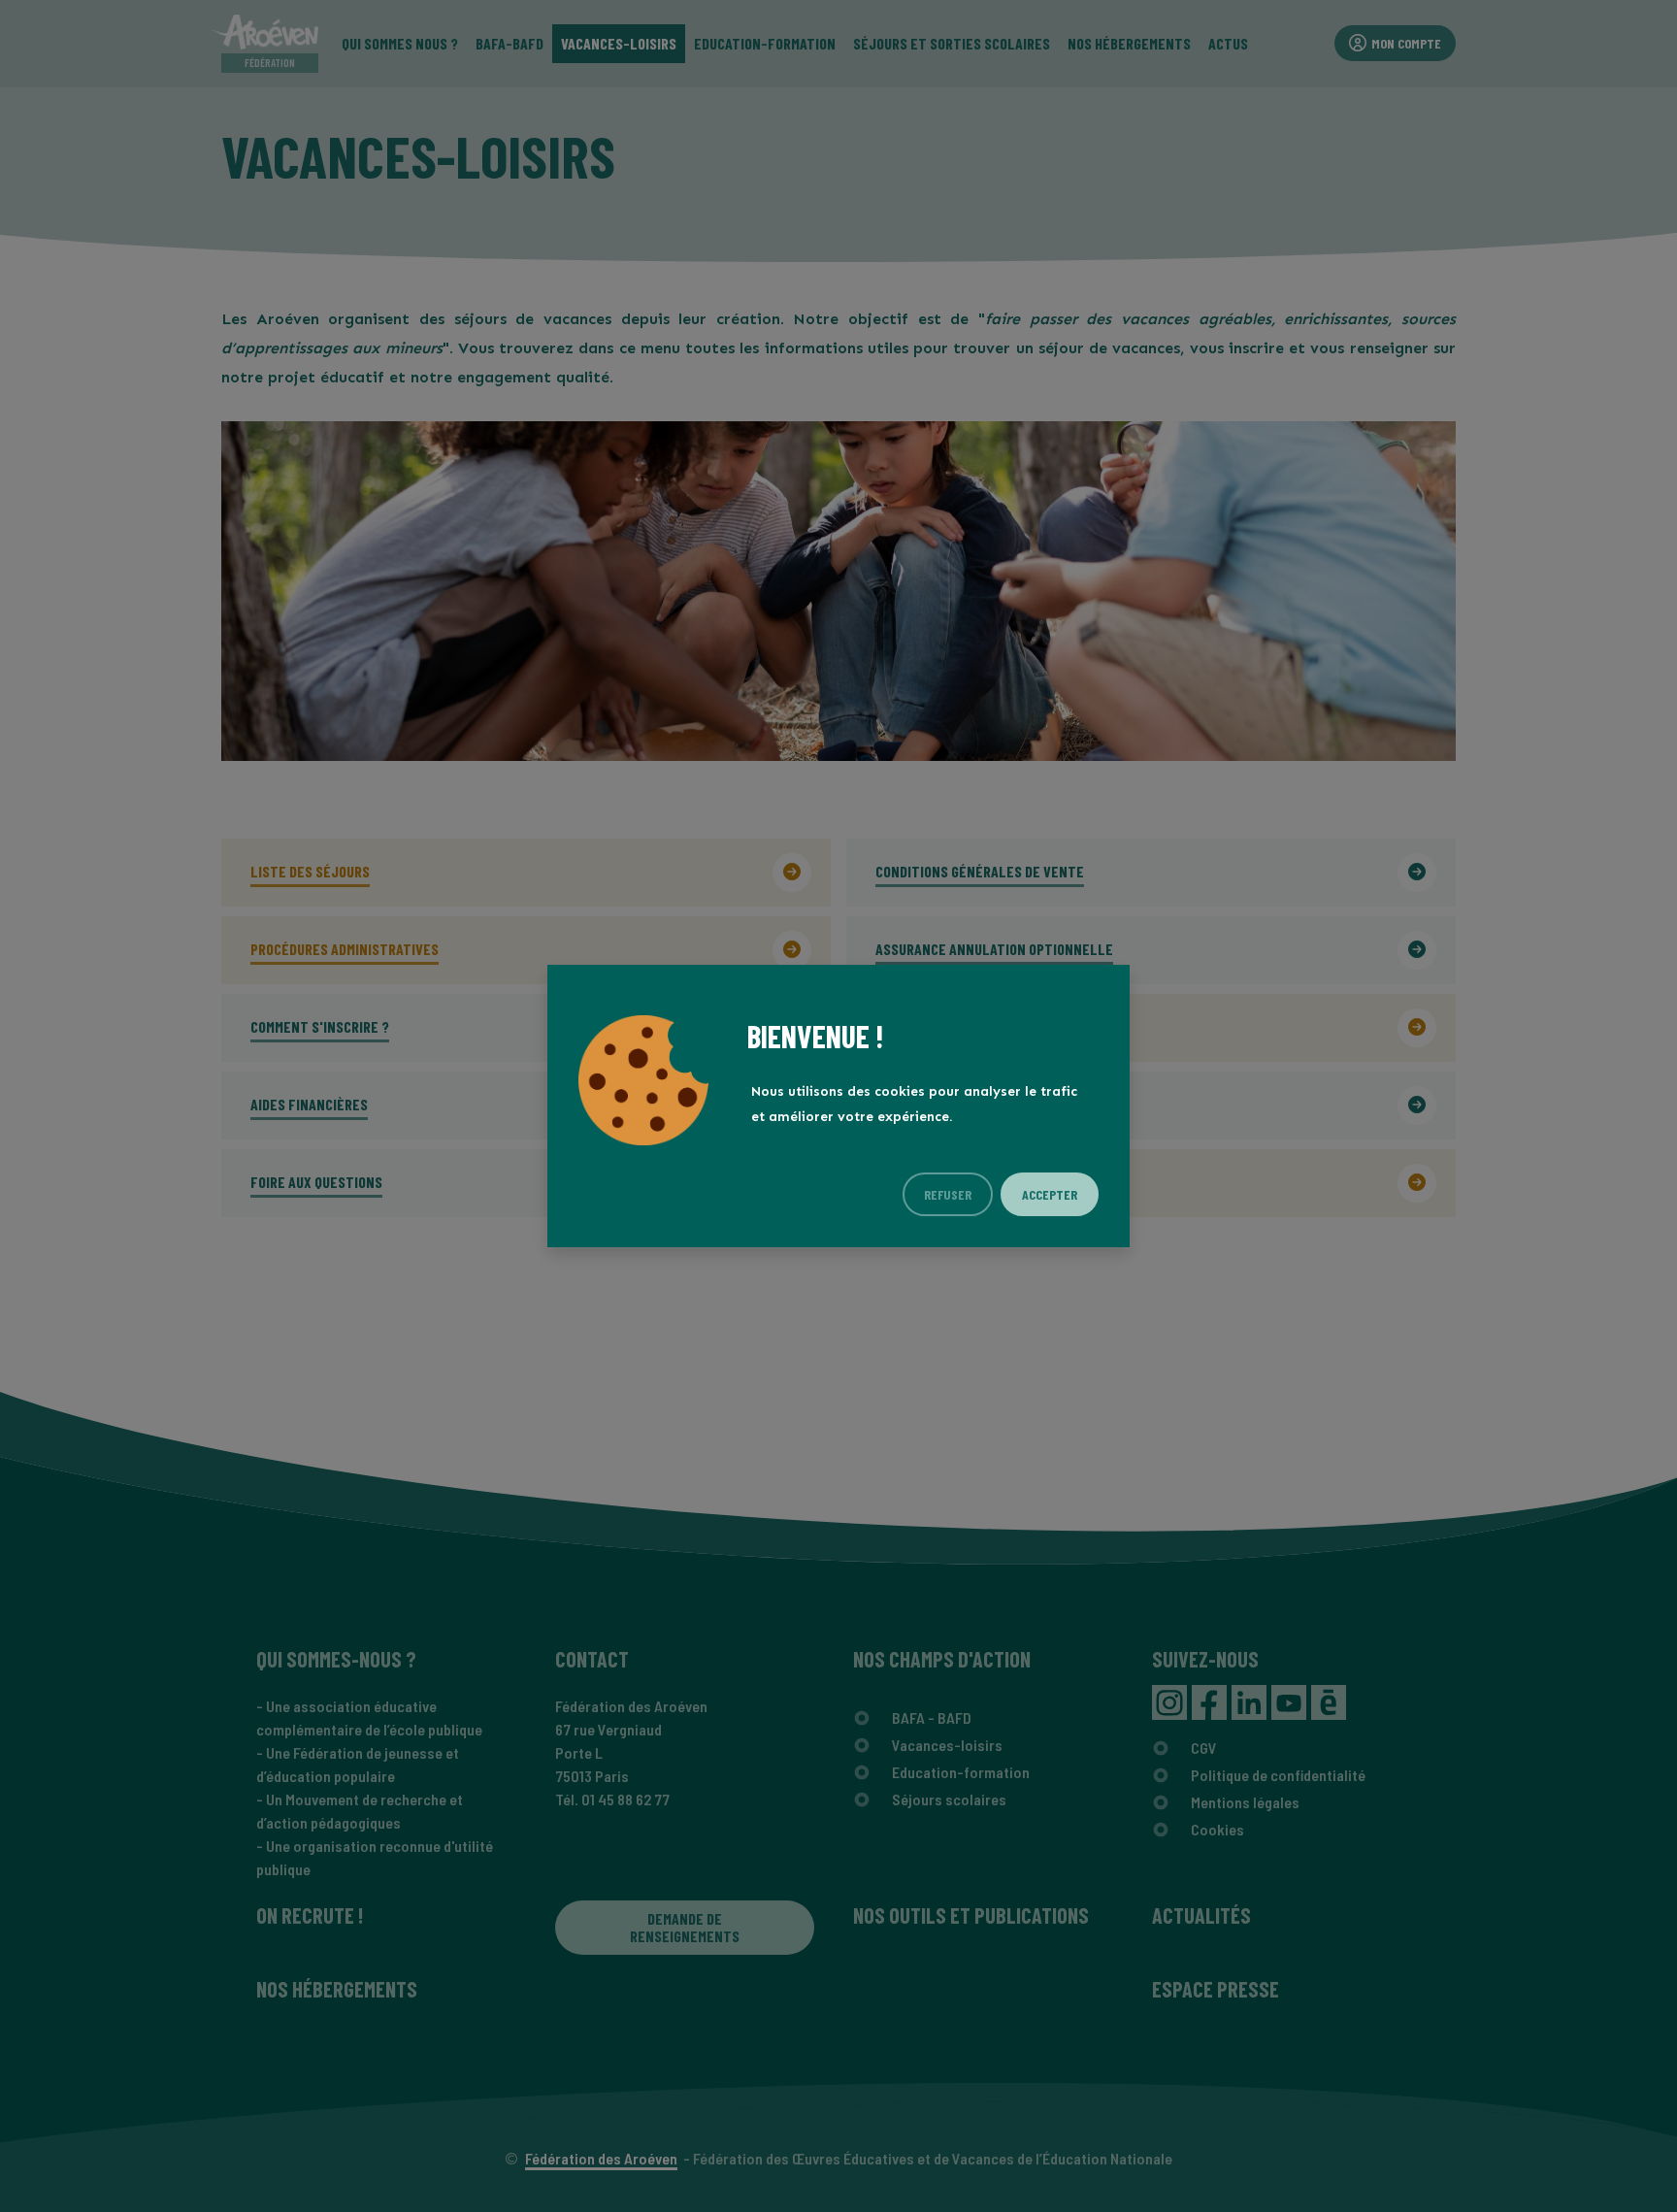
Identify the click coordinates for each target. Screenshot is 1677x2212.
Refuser (948, 1194)
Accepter (1050, 1194)
